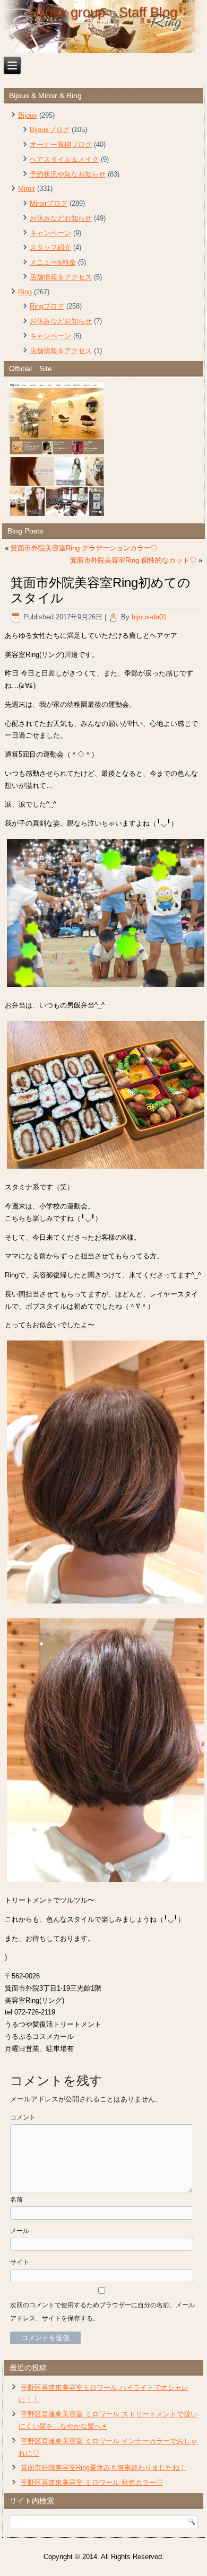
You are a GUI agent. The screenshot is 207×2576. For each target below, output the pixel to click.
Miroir (27, 189)
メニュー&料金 (53, 262)
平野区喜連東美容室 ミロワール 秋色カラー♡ (92, 2482)
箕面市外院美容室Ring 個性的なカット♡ (133, 560)
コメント (23, 2117)
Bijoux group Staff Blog (103, 12)
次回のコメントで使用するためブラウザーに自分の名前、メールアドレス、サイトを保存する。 (102, 2312)
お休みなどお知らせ (61, 218)
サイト (20, 2262)
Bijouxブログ (50, 130)
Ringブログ (47, 306)
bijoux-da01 (149, 617)
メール (20, 2231)
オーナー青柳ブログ (61, 144)
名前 (16, 2200)
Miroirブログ (49, 203)
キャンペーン (50, 233)
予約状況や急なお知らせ (68, 174)
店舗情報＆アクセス (61, 277)
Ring (25, 292)
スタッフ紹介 (50, 247)
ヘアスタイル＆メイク (64, 159)
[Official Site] (103, 449)
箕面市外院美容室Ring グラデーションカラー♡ (84, 548)
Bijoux (28, 115)
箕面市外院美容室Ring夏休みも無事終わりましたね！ (103, 2468)
